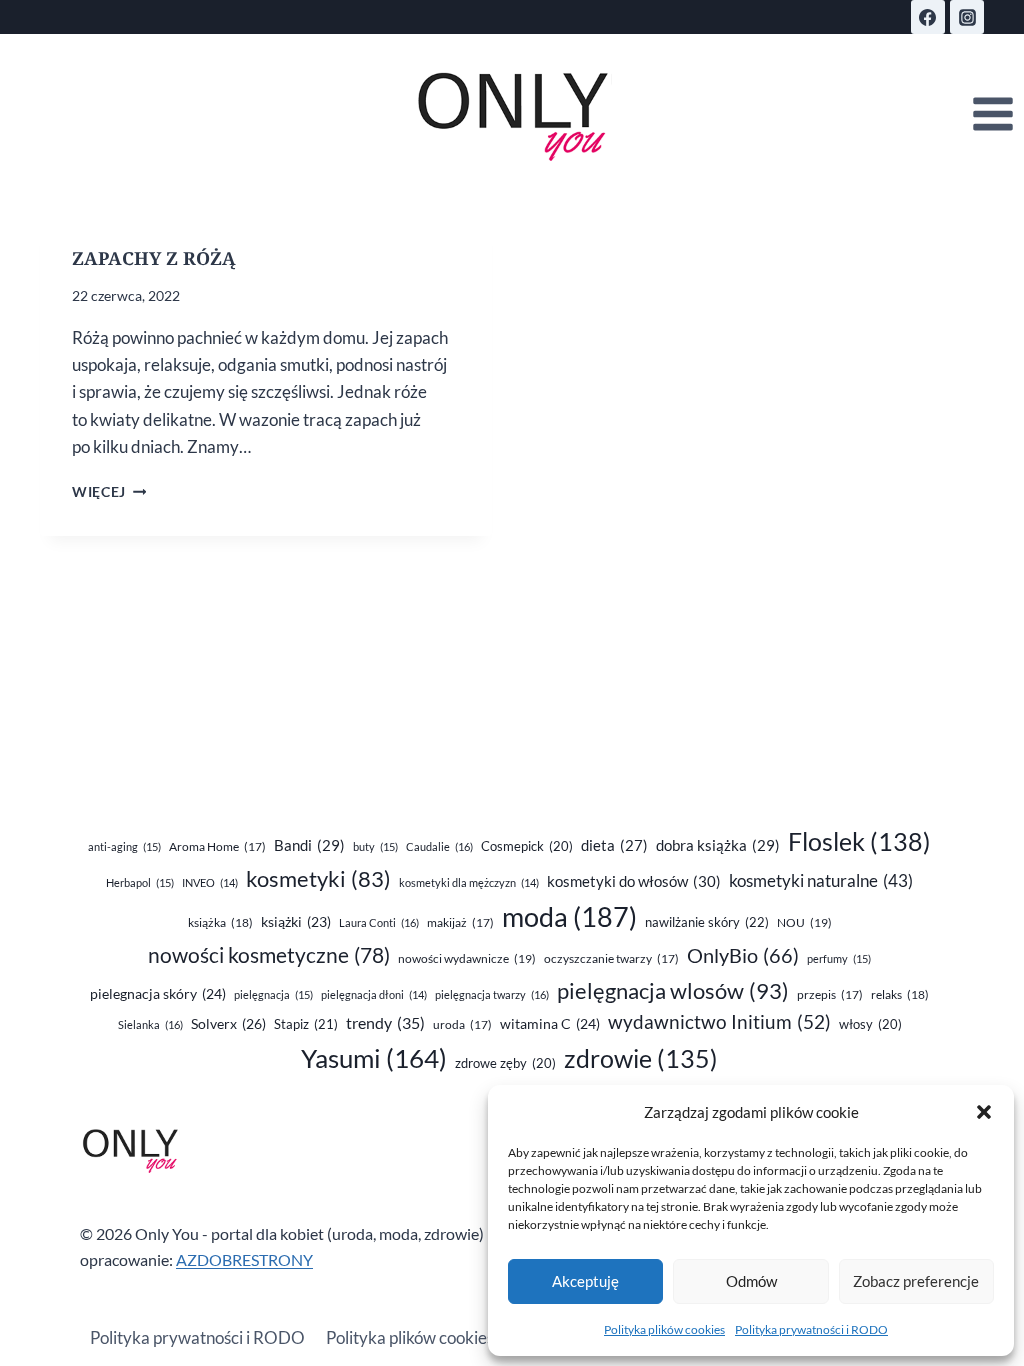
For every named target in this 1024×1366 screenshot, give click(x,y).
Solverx (228, 1023)
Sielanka (150, 1024)
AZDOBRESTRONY (244, 1259)
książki (296, 922)
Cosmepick (527, 846)
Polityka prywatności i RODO (811, 1329)
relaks (900, 994)
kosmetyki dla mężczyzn (469, 882)
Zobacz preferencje (916, 1281)
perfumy (839, 958)
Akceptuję (585, 1281)
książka (220, 922)
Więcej (109, 492)
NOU (804, 922)
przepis (830, 994)
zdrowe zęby (505, 1063)
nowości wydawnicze (467, 958)
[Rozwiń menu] (992, 114)
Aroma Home (217, 846)
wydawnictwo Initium (719, 1022)
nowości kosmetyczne (269, 955)
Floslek (859, 841)
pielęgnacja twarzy (492, 994)
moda (569, 917)
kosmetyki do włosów (634, 881)
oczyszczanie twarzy (611, 958)
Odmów (751, 1281)
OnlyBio (743, 955)
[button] (984, 1112)
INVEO (210, 882)
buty (375, 846)
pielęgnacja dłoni (374, 994)
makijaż (460, 922)
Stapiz (306, 1024)
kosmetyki (318, 879)
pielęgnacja (273, 994)
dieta (614, 845)
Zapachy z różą (154, 258)
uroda (462, 1024)
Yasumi (374, 1058)
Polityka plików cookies (664, 1329)
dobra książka (718, 845)
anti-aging (124, 846)
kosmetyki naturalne (821, 880)
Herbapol (140, 882)
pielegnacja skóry (158, 993)
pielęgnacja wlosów (673, 990)
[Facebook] (928, 17)
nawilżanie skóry (707, 922)
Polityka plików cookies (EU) (427, 1337)
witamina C (550, 1023)
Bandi (309, 845)
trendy (385, 1022)
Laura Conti (379, 922)
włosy (870, 1024)
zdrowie (641, 1058)
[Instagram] (967, 17)
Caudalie (439, 846)
